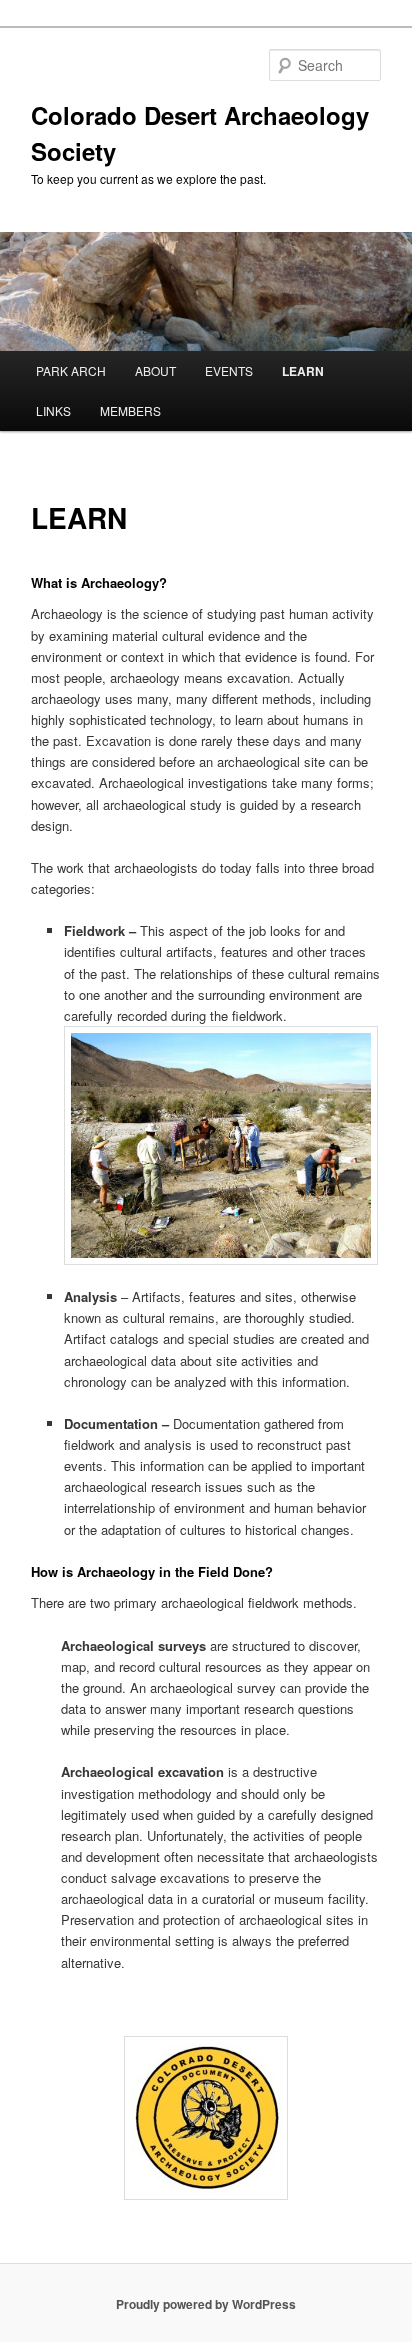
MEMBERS (130, 410)
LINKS (53, 410)
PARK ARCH (71, 370)
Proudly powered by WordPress (206, 2304)
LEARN (303, 371)
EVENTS (229, 370)
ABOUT (155, 370)
